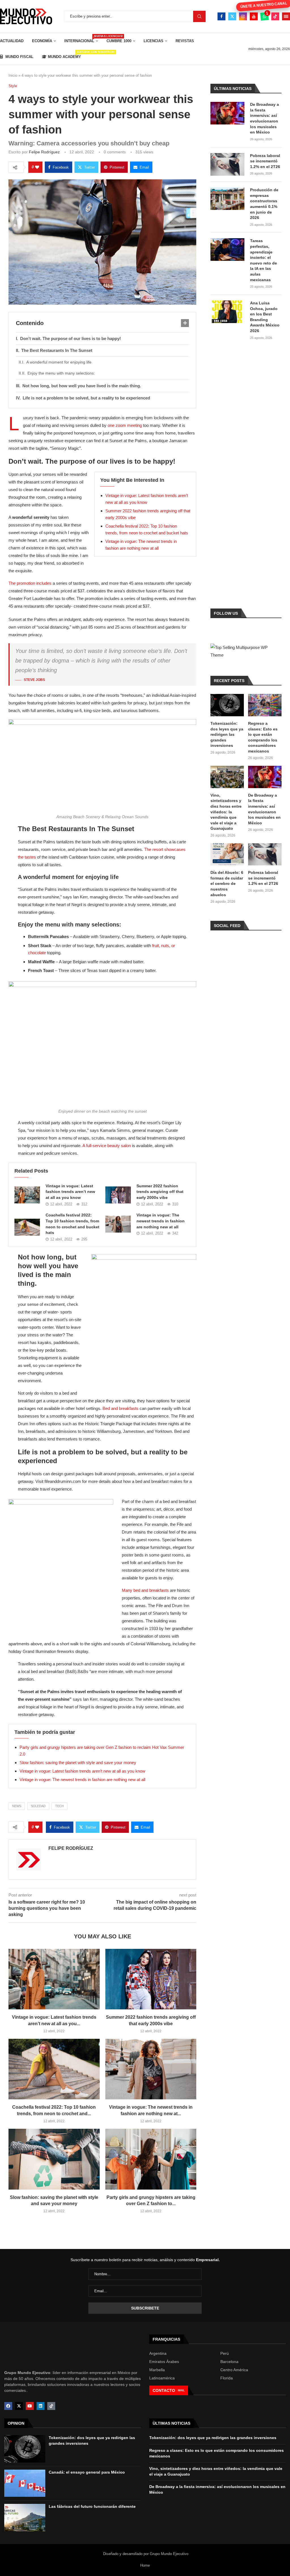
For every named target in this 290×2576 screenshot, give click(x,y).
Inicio (13, 75)
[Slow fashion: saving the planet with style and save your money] (54, 2159)
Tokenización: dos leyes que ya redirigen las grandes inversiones (227, 734)
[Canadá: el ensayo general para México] (25, 2483)
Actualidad (12, 41)
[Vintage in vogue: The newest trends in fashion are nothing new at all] (118, 1224)
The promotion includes (30, 583)
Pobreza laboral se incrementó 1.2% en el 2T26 (265, 161)
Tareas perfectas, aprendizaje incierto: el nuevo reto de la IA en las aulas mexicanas (264, 260)
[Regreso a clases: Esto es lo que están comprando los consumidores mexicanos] (265, 705)
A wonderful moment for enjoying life (59, 362)
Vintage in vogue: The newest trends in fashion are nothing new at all (161, 1221)
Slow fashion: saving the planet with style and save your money (78, 1763)
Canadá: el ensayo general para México (87, 2472)
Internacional (81, 39)
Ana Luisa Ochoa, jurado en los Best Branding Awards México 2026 (265, 317)
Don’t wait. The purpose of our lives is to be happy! (71, 338)
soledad (38, 1806)
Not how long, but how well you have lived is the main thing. (82, 386)
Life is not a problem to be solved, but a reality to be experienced (86, 398)
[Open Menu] (286, 16)
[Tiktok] (275, 16)
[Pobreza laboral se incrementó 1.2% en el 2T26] (227, 164)
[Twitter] (232, 16)
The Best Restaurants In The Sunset (57, 350)
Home (145, 2565)
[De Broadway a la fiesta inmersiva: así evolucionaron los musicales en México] (227, 113)
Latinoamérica (162, 2378)
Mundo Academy (64, 55)
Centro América (234, 2370)
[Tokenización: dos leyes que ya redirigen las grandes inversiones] (227, 705)
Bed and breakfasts (121, 1408)
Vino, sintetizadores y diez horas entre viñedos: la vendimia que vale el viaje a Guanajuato (226, 812)
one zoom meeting (125, 425)
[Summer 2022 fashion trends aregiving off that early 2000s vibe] (118, 1195)
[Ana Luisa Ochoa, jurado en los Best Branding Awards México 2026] (227, 312)
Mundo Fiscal (19, 57)
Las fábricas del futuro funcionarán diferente (92, 2506)
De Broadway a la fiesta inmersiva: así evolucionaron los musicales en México (265, 118)
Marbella (157, 2370)
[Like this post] (37, 167)
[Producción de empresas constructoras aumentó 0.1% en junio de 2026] (227, 199)
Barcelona (229, 2362)
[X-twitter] (19, 2406)
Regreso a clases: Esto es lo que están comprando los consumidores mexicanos (263, 737)
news (17, 1806)
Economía (42, 41)
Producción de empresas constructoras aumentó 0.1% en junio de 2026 (264, 204)
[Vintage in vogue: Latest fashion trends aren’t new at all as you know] (27, 1195)
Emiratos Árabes (164, 2362)
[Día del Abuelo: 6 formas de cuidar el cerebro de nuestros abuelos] (227, 854)
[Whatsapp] (265, 16)
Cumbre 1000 (119, 41)
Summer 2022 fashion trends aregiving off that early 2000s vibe (160, 1192)
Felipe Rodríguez (44, 152)
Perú (225, 2353)
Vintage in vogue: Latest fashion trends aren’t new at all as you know (70, 1192)
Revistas (185, 41)
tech (59, 1806)
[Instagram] (243, 16)
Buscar (199, 16)
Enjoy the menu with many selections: (61, 373)
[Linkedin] (40, 2406)
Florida (227, 2378)
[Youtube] (254, 16)
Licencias (153, 41)
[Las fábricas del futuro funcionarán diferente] (25, 2517)
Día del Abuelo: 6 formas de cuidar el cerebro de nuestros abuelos (227, 883)
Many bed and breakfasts (145, 1590)
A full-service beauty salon (107, 1146)
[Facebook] (221, 16)
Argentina (158, 2353)
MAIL (181, 2390)
